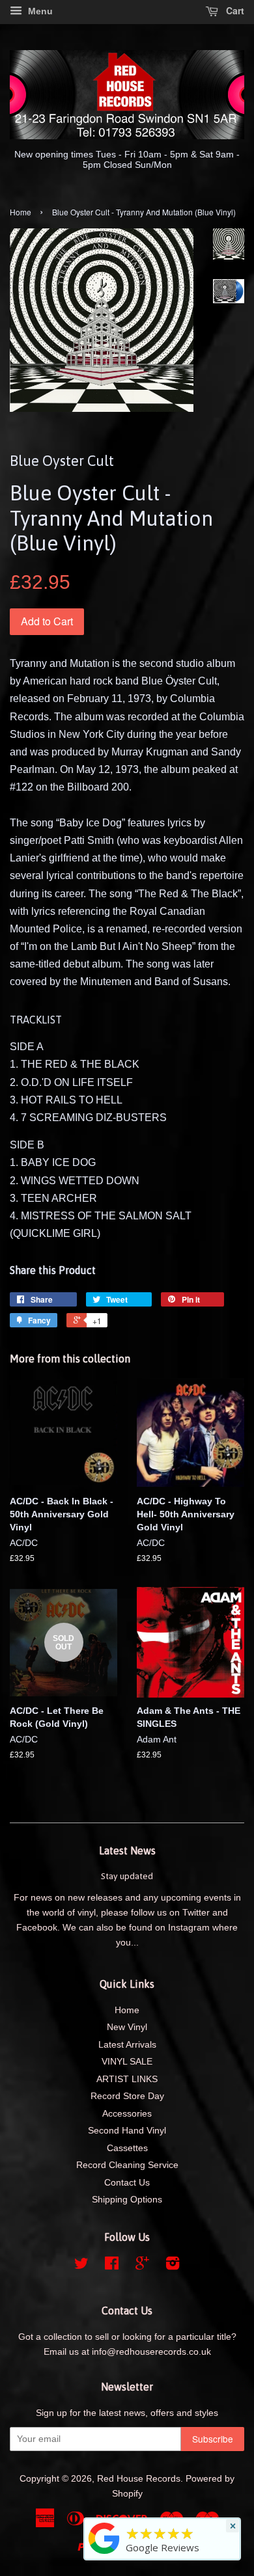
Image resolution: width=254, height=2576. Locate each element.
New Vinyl (127, 2027)
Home (21, 212)
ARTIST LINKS (127, 2079)
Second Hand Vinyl (127, 2131)
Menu (39, 11)
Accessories (127, 2114)
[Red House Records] (104, 2554)
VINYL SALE (127, 2062)
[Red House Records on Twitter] (81, 2266)
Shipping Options (127, 2200)
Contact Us (127, 2183)
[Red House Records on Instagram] (173, 2266)
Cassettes (127, 2148)
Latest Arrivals (127, 2045)
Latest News (127, 1851)
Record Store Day (127, 2096)
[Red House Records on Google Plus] (142, 2266)
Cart (234, 10)
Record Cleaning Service (127, 2165)
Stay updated (127, 1876)
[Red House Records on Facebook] (112, 2266)
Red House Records (139, 2479)
